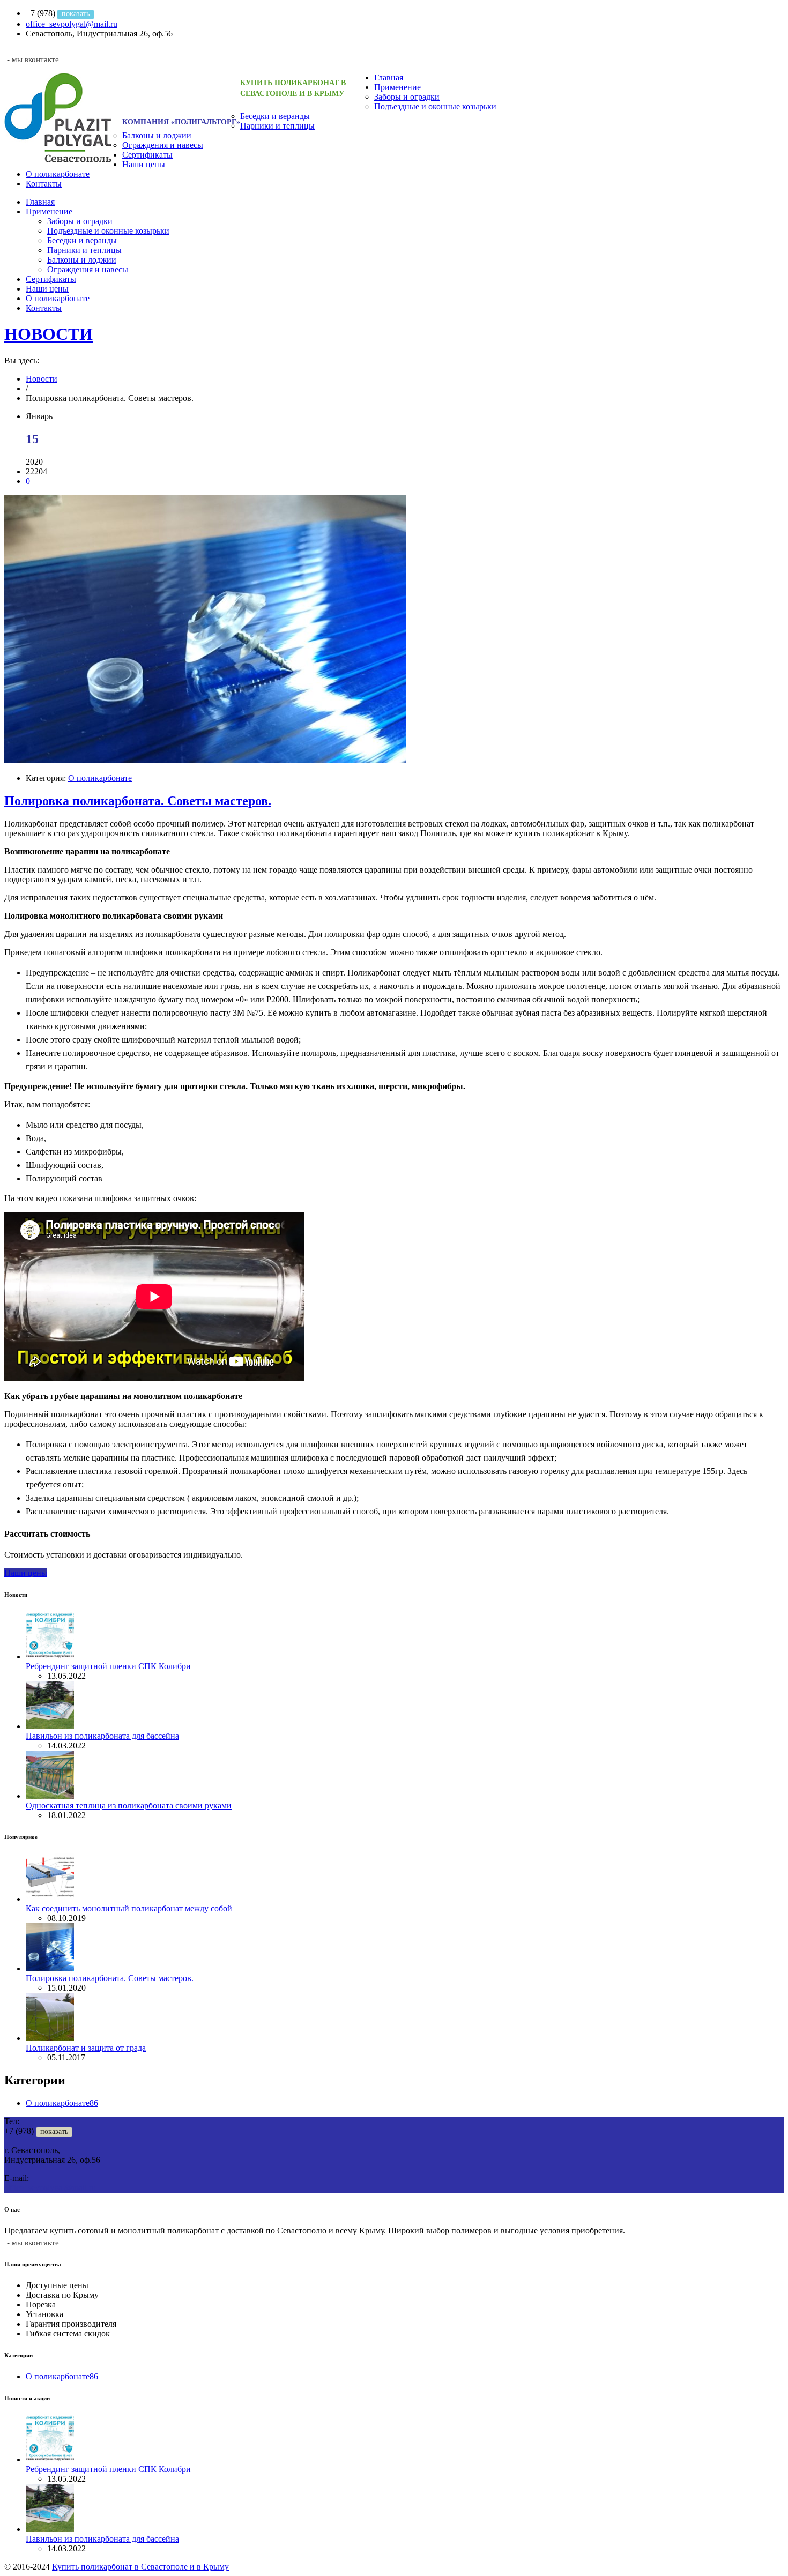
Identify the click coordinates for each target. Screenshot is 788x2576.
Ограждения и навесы (163, 145)
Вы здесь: (22, 360)
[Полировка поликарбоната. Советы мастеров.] (205, 760)
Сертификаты (147, 155)
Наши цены (144, 164)
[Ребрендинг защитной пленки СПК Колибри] (50, 1656)
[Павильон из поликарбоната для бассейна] (50, 1726)
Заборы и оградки (407, 97)
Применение (397, 87)
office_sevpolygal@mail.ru (72, 24)
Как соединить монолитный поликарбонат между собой (129, 1908)
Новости (42, 379)
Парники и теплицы (277, 126)
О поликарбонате (58, 174)
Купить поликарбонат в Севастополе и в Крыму (140, 2567)
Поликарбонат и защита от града (86, 2048)
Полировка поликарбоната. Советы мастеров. (138, 801)
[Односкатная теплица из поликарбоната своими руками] (50, 1796)
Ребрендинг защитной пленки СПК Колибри (108, 1666)
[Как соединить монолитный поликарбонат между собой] (50, 1899)
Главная (389, 77)
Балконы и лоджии (157, 135)
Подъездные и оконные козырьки (435, 106)
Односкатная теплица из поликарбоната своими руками (129, 1806)
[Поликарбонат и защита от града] (50, 2038)
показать (76, 14)
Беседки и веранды (275, 116)
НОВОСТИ (49, 334)
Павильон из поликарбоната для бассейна (102, 1736)
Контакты (44, 184)
